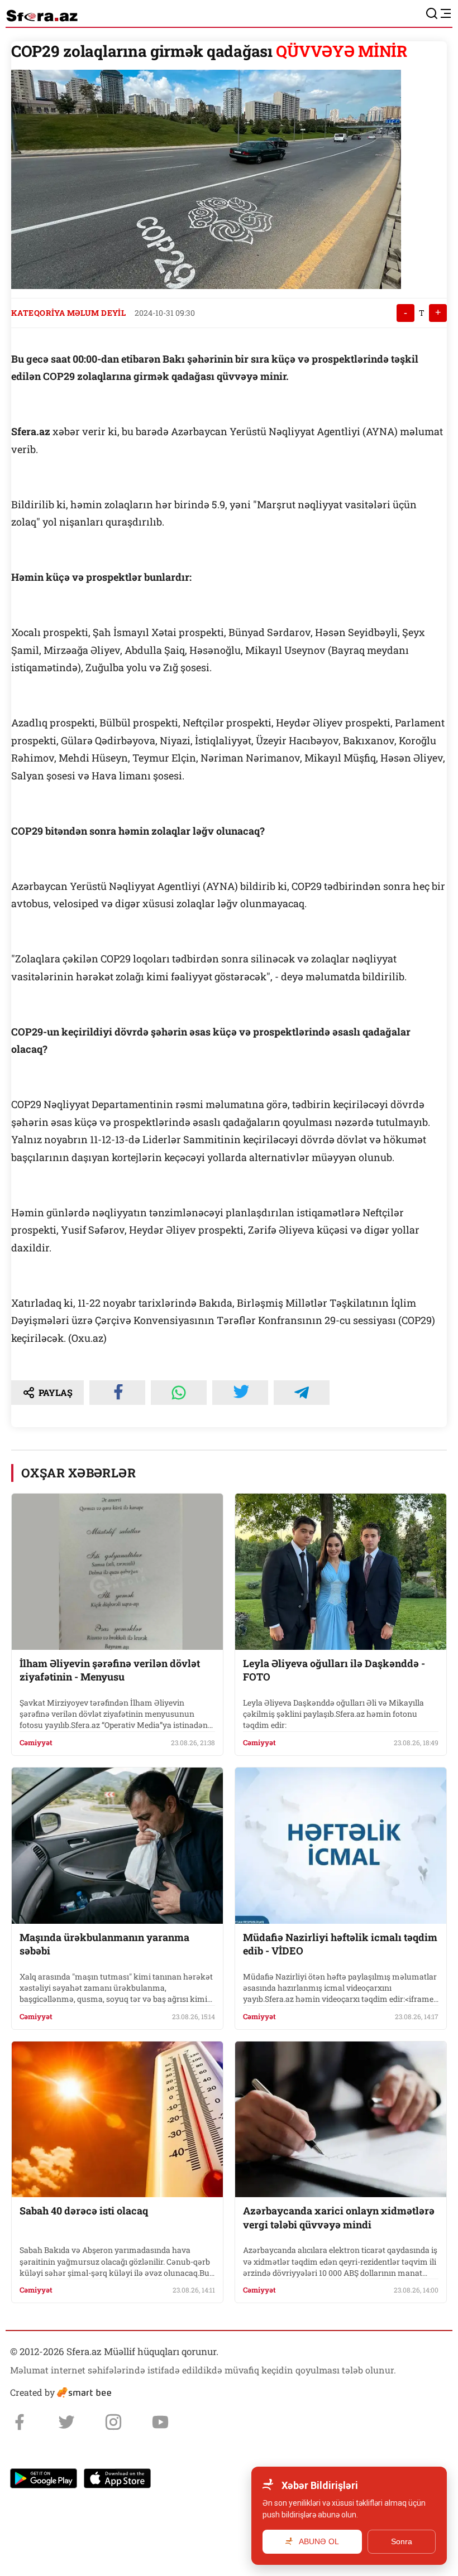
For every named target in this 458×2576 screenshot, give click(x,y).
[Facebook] (20, 2422)
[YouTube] (160, 2422)
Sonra (402, 2541)
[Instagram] (113, 2422)
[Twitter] (66, 2422)
